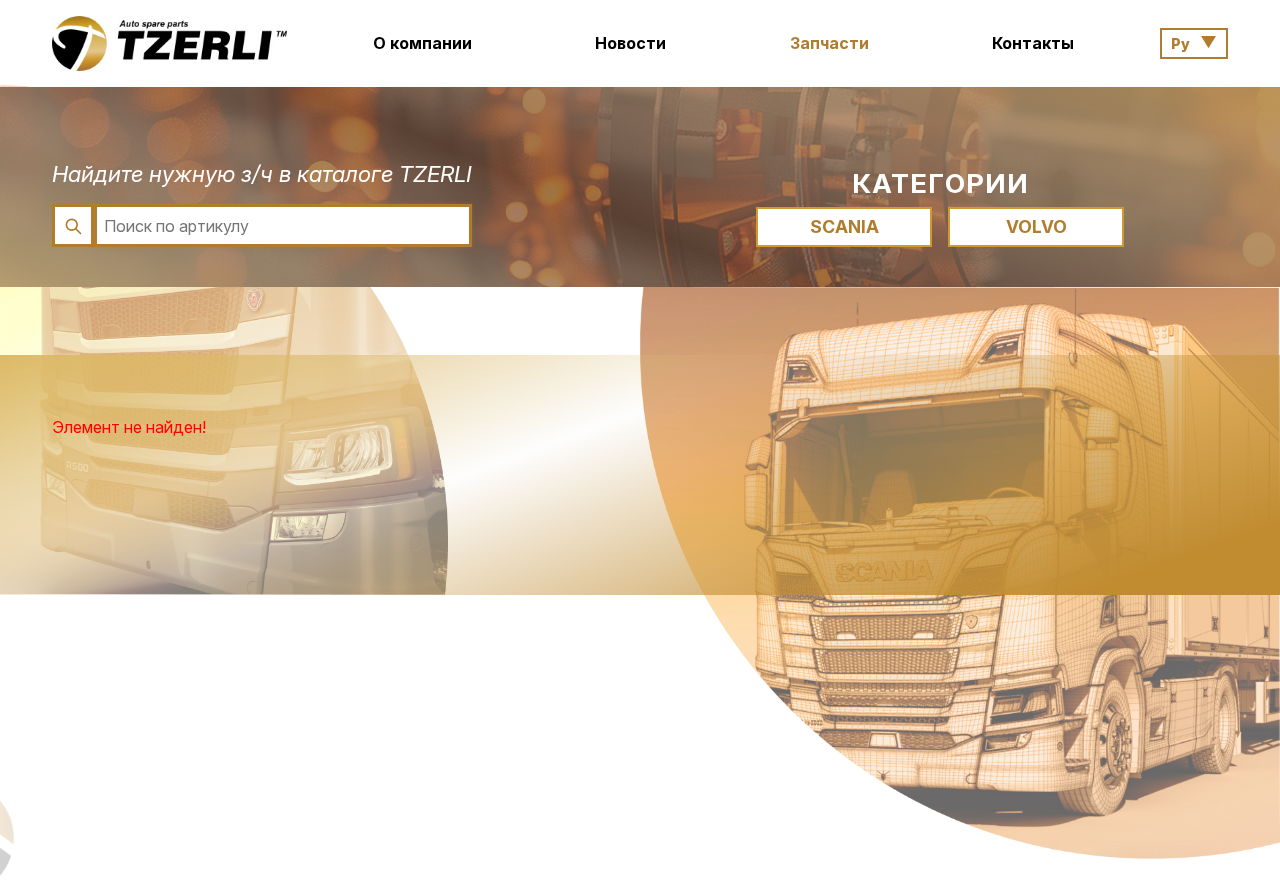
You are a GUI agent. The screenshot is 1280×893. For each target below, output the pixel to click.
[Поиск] (73, 225)
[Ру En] (1194, 43)
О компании (422, 43)
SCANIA (844, 226)
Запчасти (829, 43)
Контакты (1033, 43)
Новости (630, 43)
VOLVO (1036, 226)
